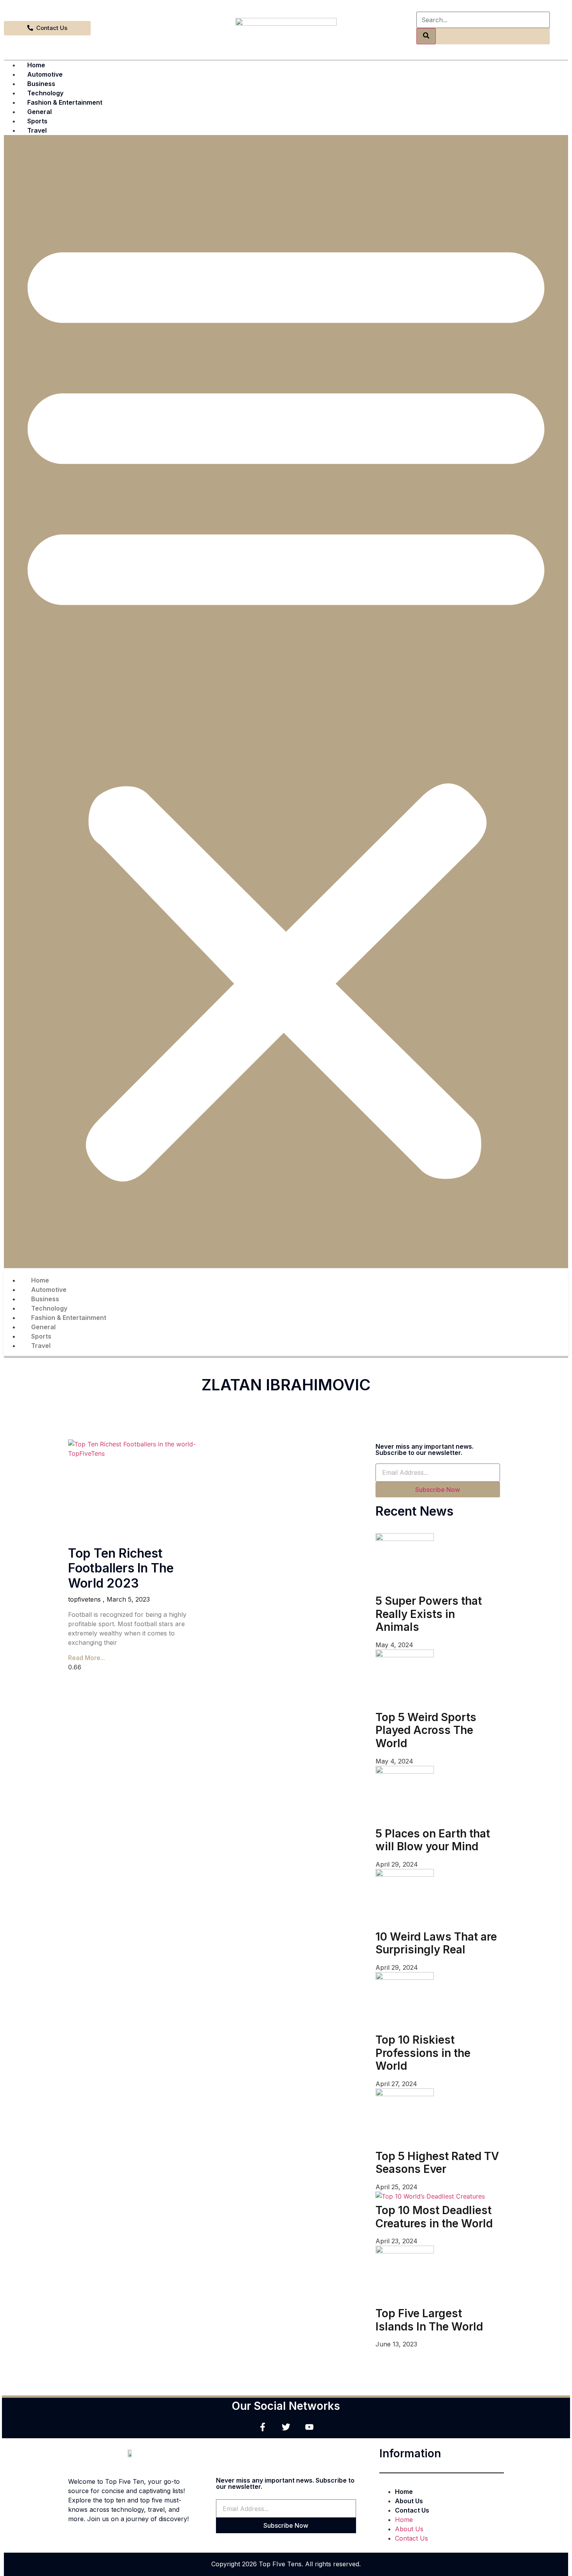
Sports (37, 121)
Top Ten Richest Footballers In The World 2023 (121, 1568)
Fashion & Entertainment (65, 102)
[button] (286, 702)
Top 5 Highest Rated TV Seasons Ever (437, 2163)
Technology (45, 93)
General (39, 112)
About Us (409, 2501)
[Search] (426, 36)
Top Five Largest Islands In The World (429, 2320)
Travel (37, 130)
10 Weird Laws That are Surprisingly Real (436, 1943)
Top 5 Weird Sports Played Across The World (426, 1730)
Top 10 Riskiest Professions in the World (423, 2053)
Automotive (45, 74)
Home (36, 65)
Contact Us (412, 2510)
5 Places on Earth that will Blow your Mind (433, 1840)
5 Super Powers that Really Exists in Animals (429, 1614)
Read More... (87, 1658)
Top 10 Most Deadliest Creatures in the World (434, 2217)
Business (41, 84)
